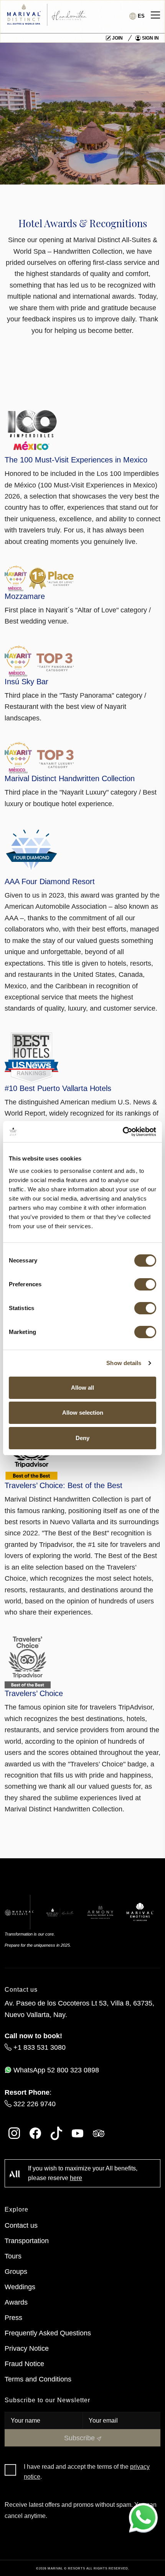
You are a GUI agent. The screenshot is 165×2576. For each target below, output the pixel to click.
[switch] (145, 1284)
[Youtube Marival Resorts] (78, 2133)
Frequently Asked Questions (48, 2333)
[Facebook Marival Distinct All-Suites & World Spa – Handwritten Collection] (35, 2133)
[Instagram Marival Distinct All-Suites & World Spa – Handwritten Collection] (14, 2133)
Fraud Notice (24, 2364)
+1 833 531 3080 (39, 2047)
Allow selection (83, 1413)
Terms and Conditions (38, 2379)
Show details (124, 1363)
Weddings (20, 2287)
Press (13, 2317)
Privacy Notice (27, 2348)
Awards (16, 2302)
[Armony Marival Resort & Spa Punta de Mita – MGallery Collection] (100, 1912)
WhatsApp (55, 2070)
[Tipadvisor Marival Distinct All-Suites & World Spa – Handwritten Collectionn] (99, 2133)
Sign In (150, 38)
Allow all (82, 1388)
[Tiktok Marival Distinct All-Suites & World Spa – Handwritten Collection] (56, 2133)
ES (140, 16)
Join (117, 38)
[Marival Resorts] (19, 1912)
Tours (13, 2256)
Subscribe (80, 2438)
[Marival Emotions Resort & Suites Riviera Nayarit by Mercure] (140, 1912)
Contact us (21, 2225)
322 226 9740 (34, 2104)
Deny (82, 1438)
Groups (16, 2271)
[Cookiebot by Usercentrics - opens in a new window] (123, 1132)
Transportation (27, 2241)
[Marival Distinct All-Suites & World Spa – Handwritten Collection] (60, 1912)
